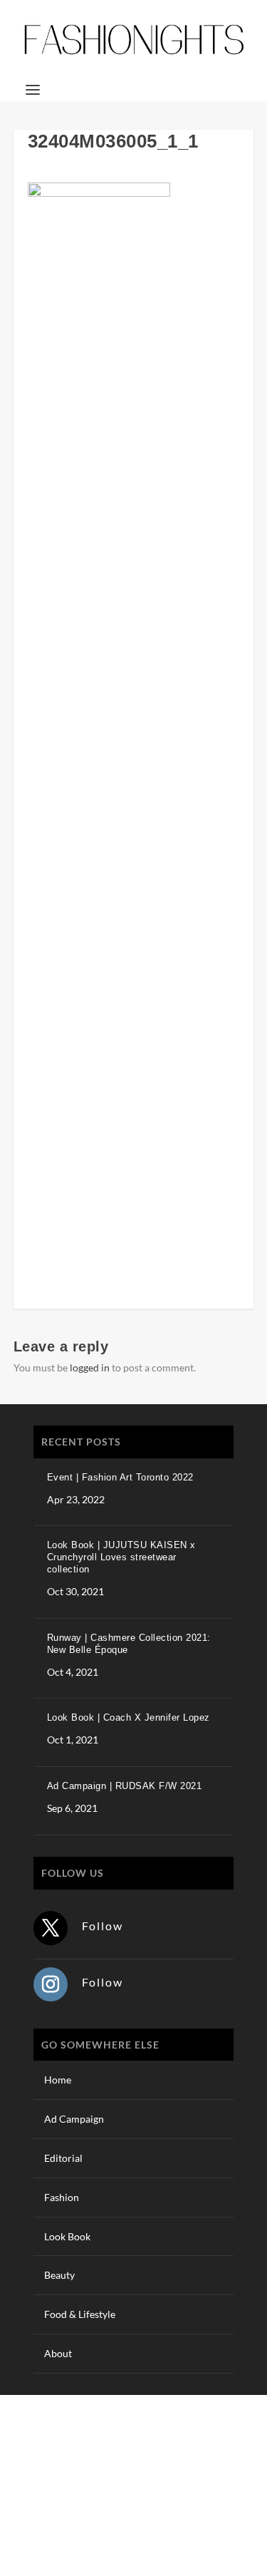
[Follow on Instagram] (51, 1984)
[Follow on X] (51, 1928)
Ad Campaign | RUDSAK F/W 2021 (125, 1786)
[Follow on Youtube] (242, 2502)
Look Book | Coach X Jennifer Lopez (129, 1717)
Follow (103, 1926)
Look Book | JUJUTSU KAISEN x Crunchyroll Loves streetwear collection (121, 1557)
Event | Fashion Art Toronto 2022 (120, 1477)
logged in (90, 1367)
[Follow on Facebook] (157, 2502)
